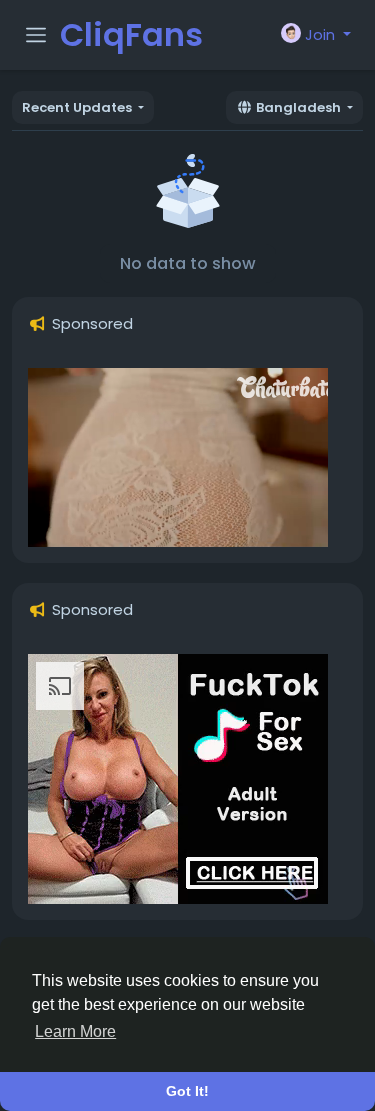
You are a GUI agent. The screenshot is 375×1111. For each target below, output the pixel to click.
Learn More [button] (75, 1031)
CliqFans (131, 34)
